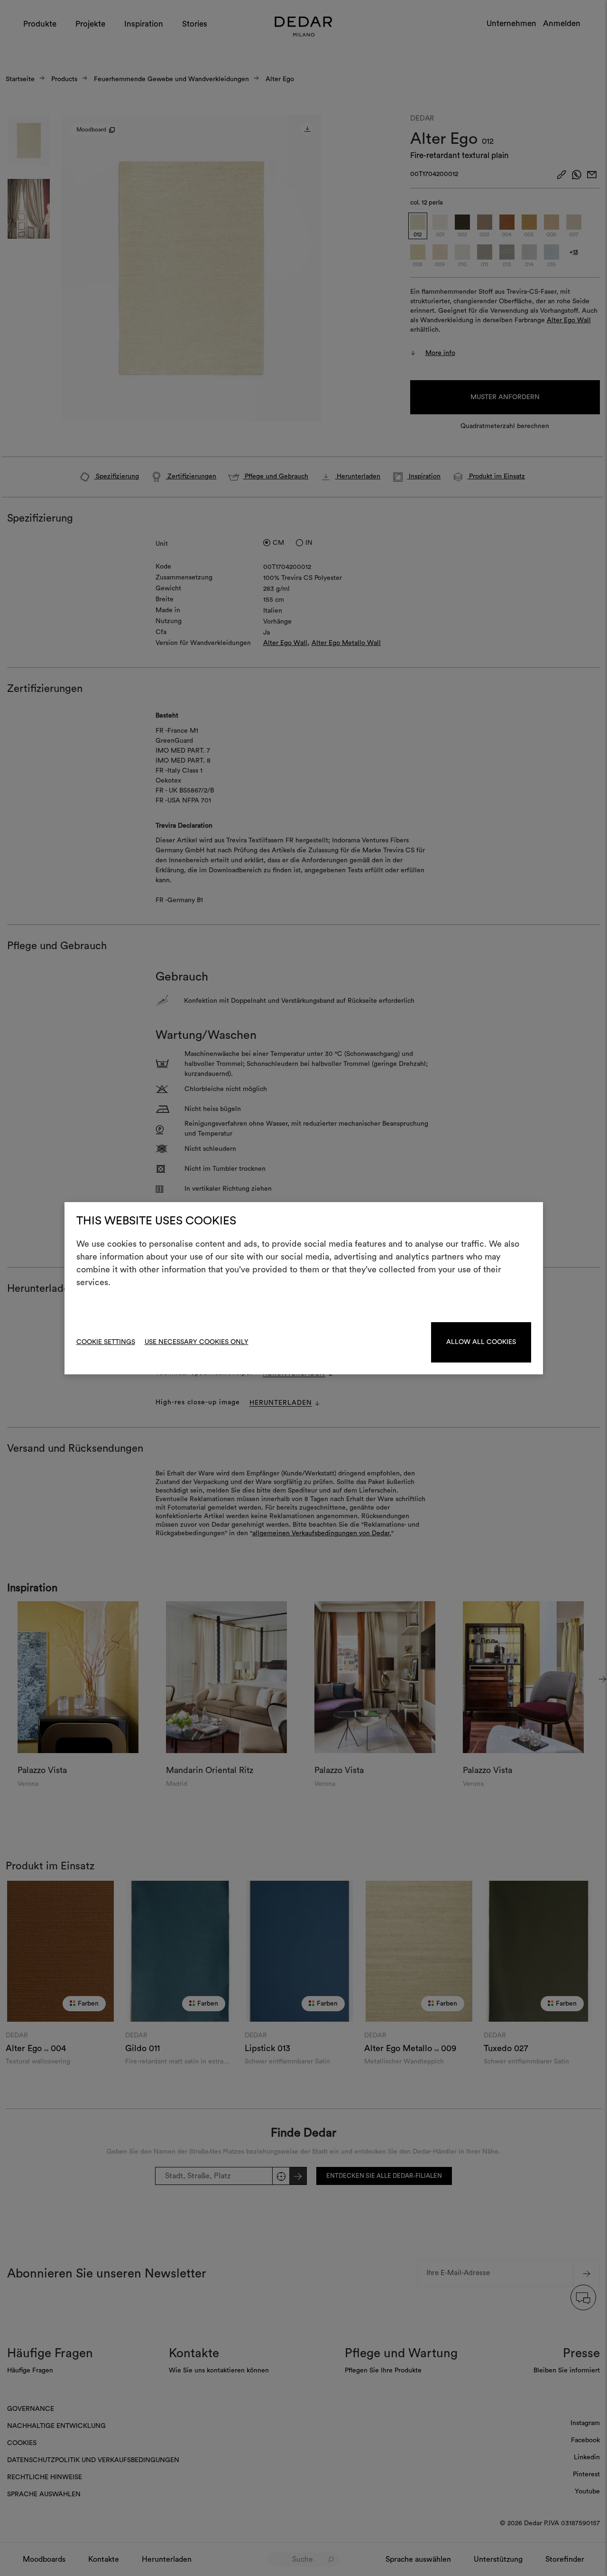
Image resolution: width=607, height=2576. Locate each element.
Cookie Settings (106, 1342)
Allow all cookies (481, 1342)
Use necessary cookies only (197, 1342)
